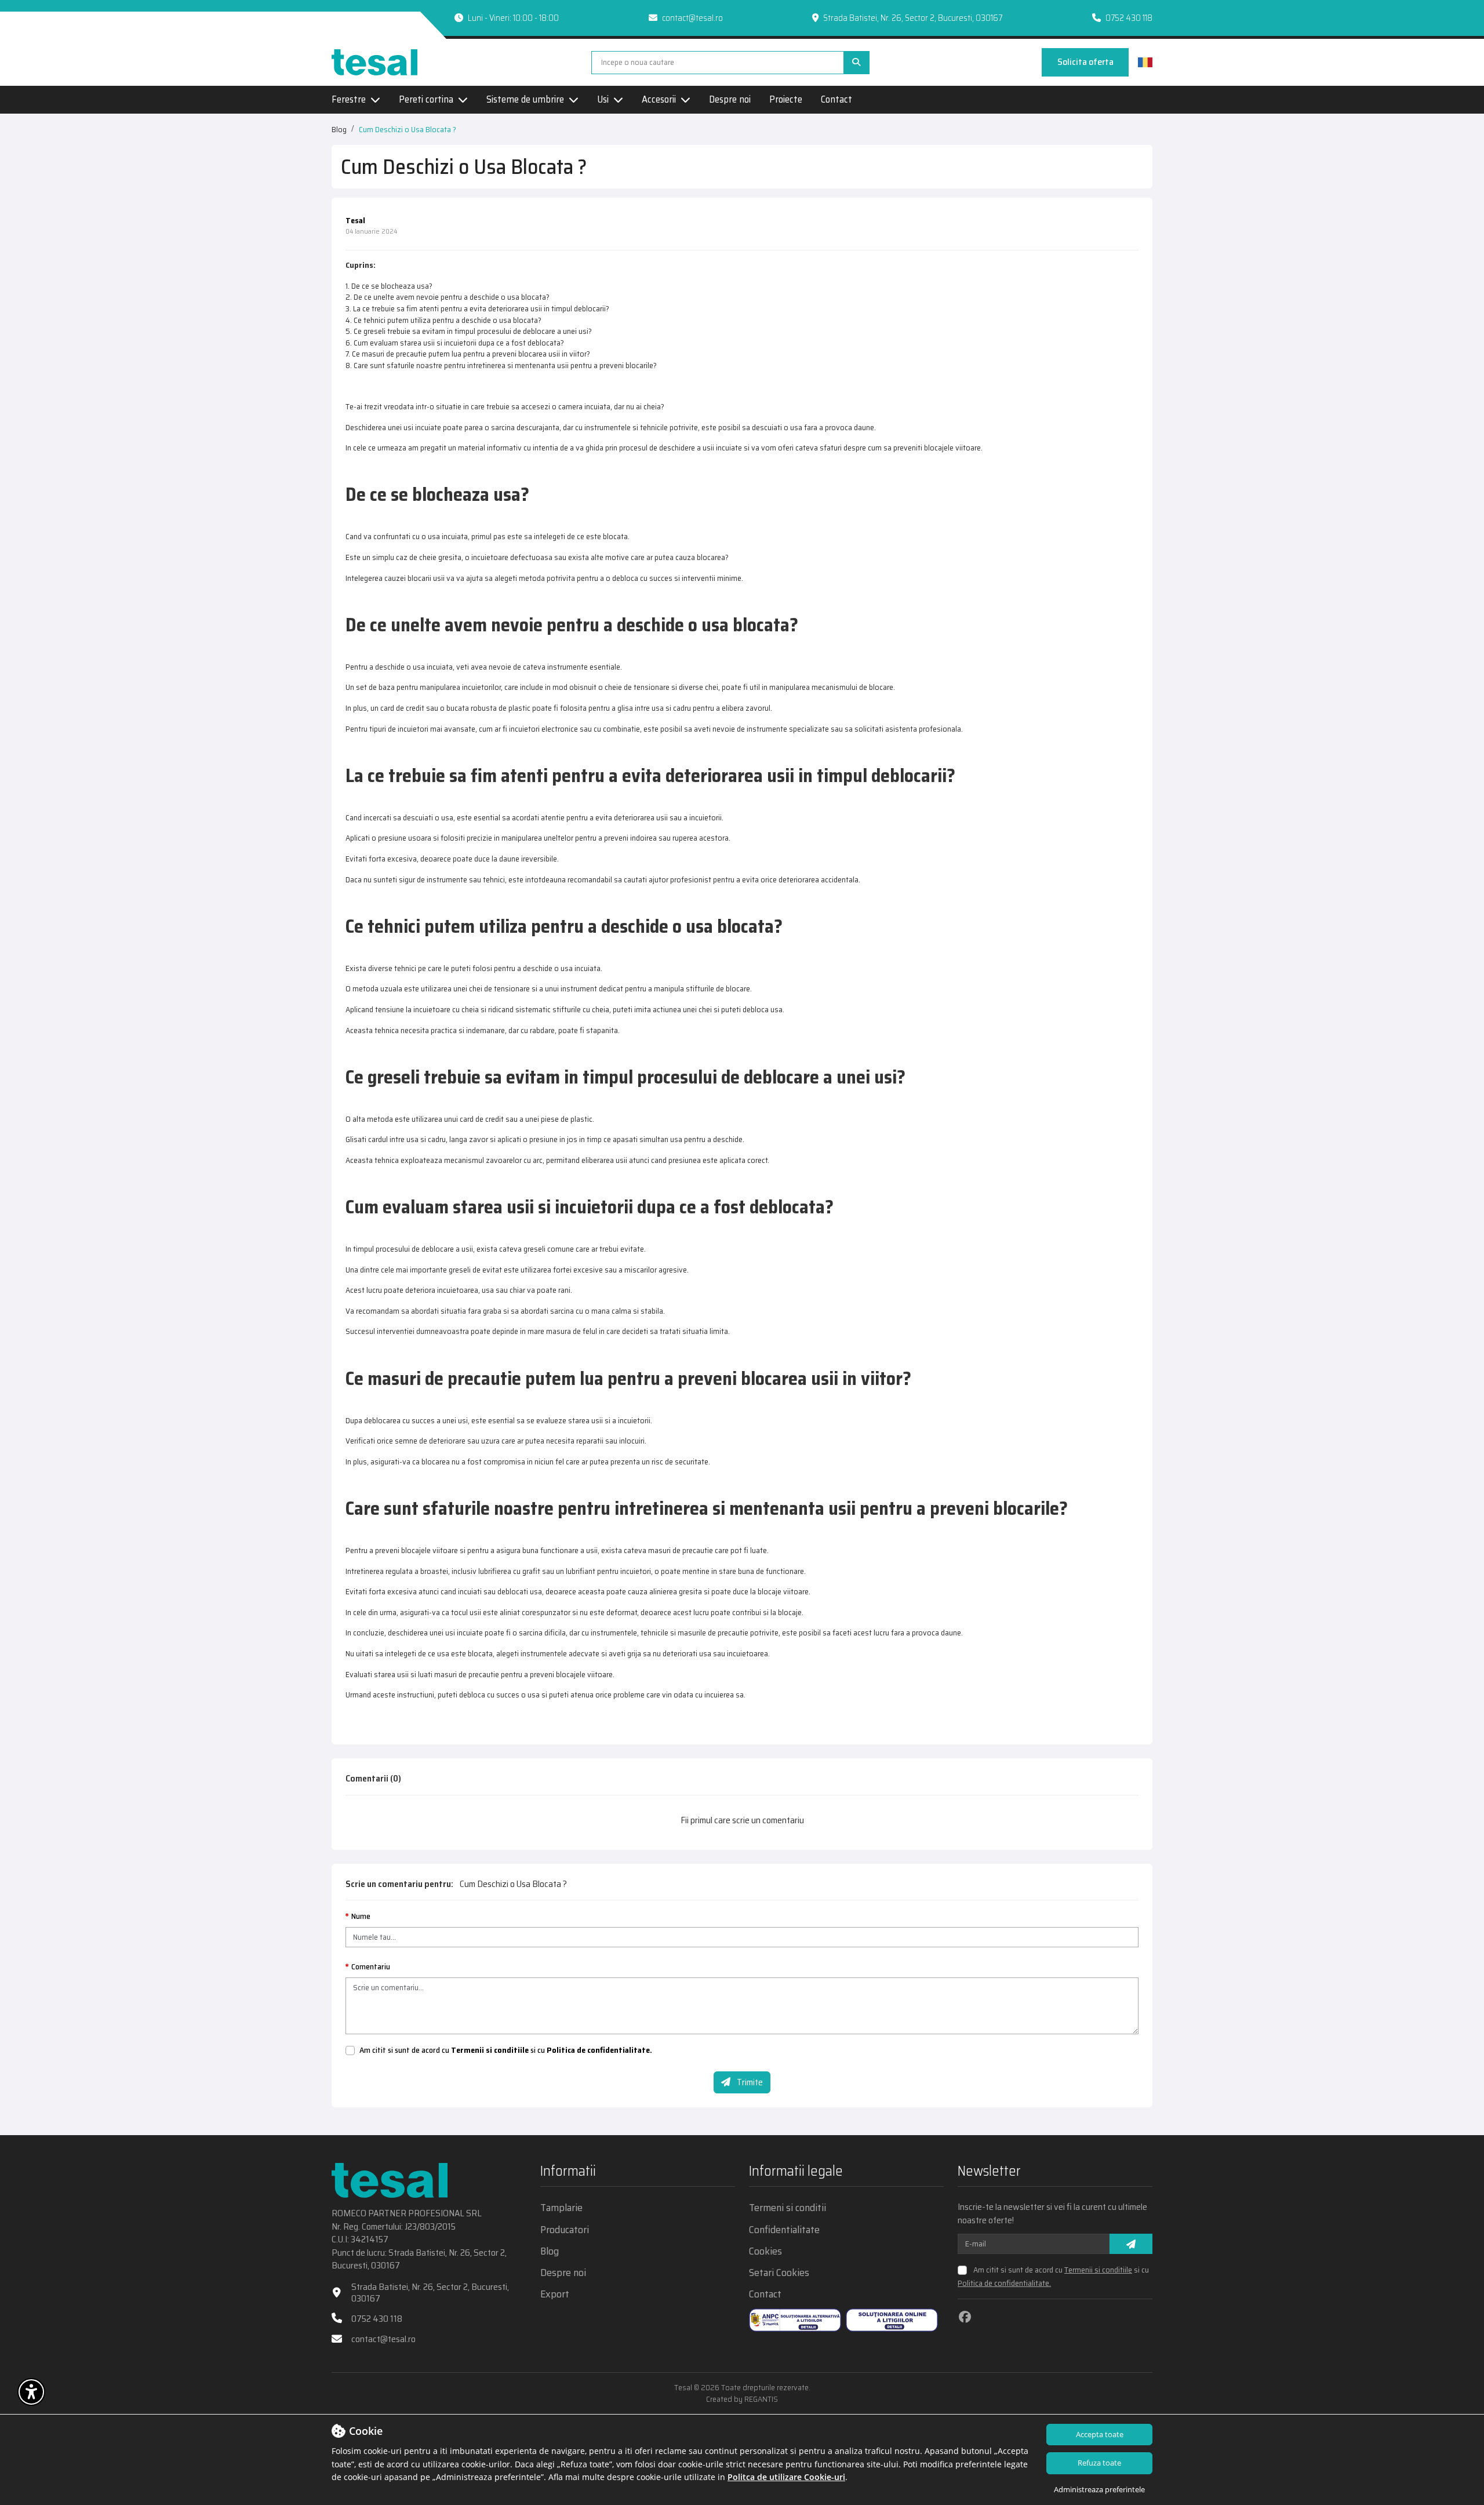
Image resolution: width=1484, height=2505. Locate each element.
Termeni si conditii (788, 2208)
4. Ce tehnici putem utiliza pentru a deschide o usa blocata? (443, 320)
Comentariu (371, 1967)
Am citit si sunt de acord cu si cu (506, 2050)
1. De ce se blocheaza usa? (389, 286)
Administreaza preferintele (1099, 2489)
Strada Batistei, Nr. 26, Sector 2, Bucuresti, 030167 (430, 2292)
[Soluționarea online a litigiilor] (892, 2320)
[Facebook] (965, 2317)
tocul (459, 1612)
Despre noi (730, 100)
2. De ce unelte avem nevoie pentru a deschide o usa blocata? (448, 297)
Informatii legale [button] (796, 2173)
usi (408, 427)
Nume (361, 1917)
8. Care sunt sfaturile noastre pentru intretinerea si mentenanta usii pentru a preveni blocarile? (501, 365)
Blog (339, 129)
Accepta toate (1100, 2434)
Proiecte (786, 100)
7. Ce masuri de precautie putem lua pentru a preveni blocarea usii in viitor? (468, 354)
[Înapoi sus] (1455, 2394)
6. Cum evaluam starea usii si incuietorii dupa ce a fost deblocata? (455, 343)
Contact (836, 100)
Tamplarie (561, 2208)
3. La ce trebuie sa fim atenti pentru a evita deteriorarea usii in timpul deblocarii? (477, 308)
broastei (434, 1571)
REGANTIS (761, 2399)
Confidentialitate (784, 2230)
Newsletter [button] (989, 2173)
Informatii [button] (568, 2173)
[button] (31, 2392)
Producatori (565, 2230)
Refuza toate (1099, 2463)
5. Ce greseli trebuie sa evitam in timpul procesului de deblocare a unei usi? (469, 331)
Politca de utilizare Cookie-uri (786, 2477)
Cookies (765, 2251)
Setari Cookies (779, 2273)
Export (555, 2294)
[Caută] (856, 63)
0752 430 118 (1129, 18)
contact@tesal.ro (692, 18)
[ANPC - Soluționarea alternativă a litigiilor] (795, 2320)
